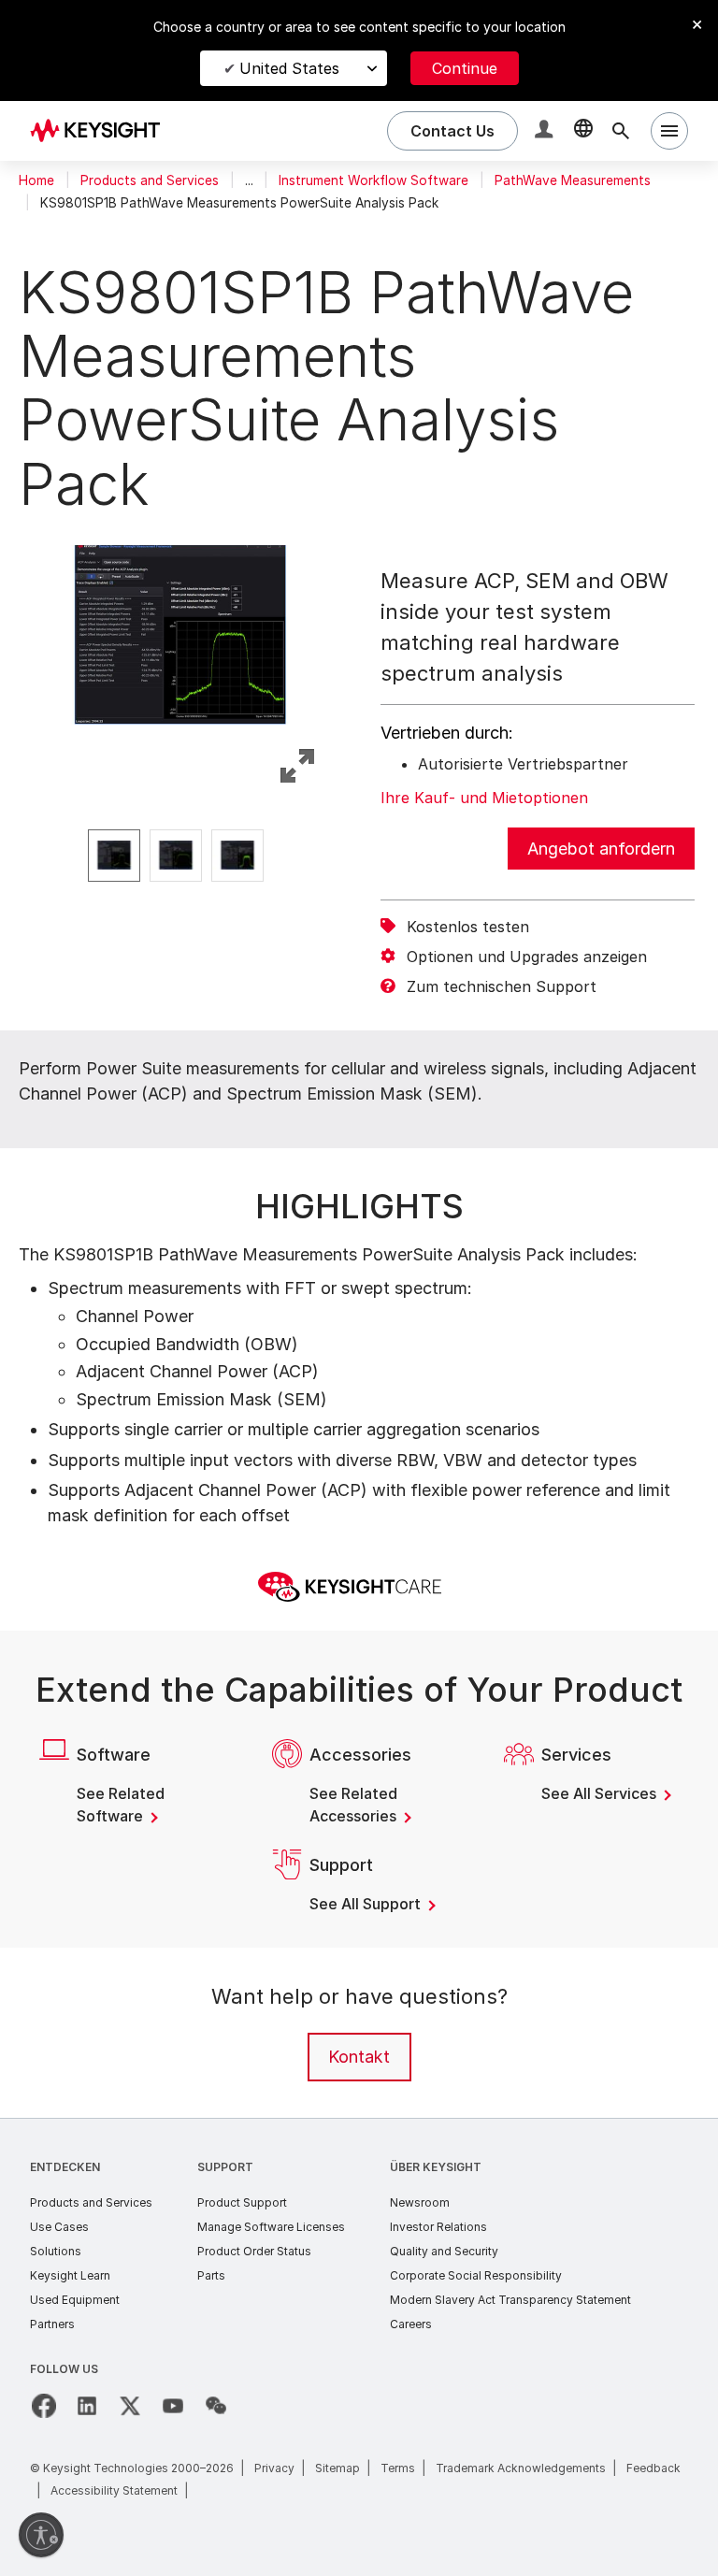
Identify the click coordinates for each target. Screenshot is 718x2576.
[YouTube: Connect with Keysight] (173, 2406)
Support (225, 2167)
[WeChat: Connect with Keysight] (216, 2406)
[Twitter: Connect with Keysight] (130, 2406)
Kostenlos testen (468, 927)
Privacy (274, 2468)
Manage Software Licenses (271, 2227)
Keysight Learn (70, 2275)
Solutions (56, 2251)
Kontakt (359, 2057)
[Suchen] (621, 131)
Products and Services (150, 180)
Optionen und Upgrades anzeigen (527, 957)
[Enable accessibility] (41, 2535)
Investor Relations (438, 2227)
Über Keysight (436, 2167)
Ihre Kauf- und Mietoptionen (484, 798)
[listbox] (180, 856)
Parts (211, 2275)
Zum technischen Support (502, 986)
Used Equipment (75, 2300)
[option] (114, 856)
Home (36, 180)
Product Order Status (254, 2251)
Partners (52, 2324)
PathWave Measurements (573, 180)
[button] (546, 131)
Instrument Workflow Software (373, 180)
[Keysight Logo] (102, 131)
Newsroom (420, 2202)
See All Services (601, 1793)
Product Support (242, 2202)
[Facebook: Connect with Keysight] (44, 2406)
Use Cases (59, 2227)
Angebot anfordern (601, 849)
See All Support (367, 1904)
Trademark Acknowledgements (521, 2468)
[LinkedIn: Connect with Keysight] (87, 2406)
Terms (398, 2468)
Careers (411, 2324)
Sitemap (337, 2468)
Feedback (653, 2468)
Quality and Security (444, 2251)
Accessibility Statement (114, 2490)
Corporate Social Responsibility (476, 2275)
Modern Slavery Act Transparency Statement (510, 2300)
